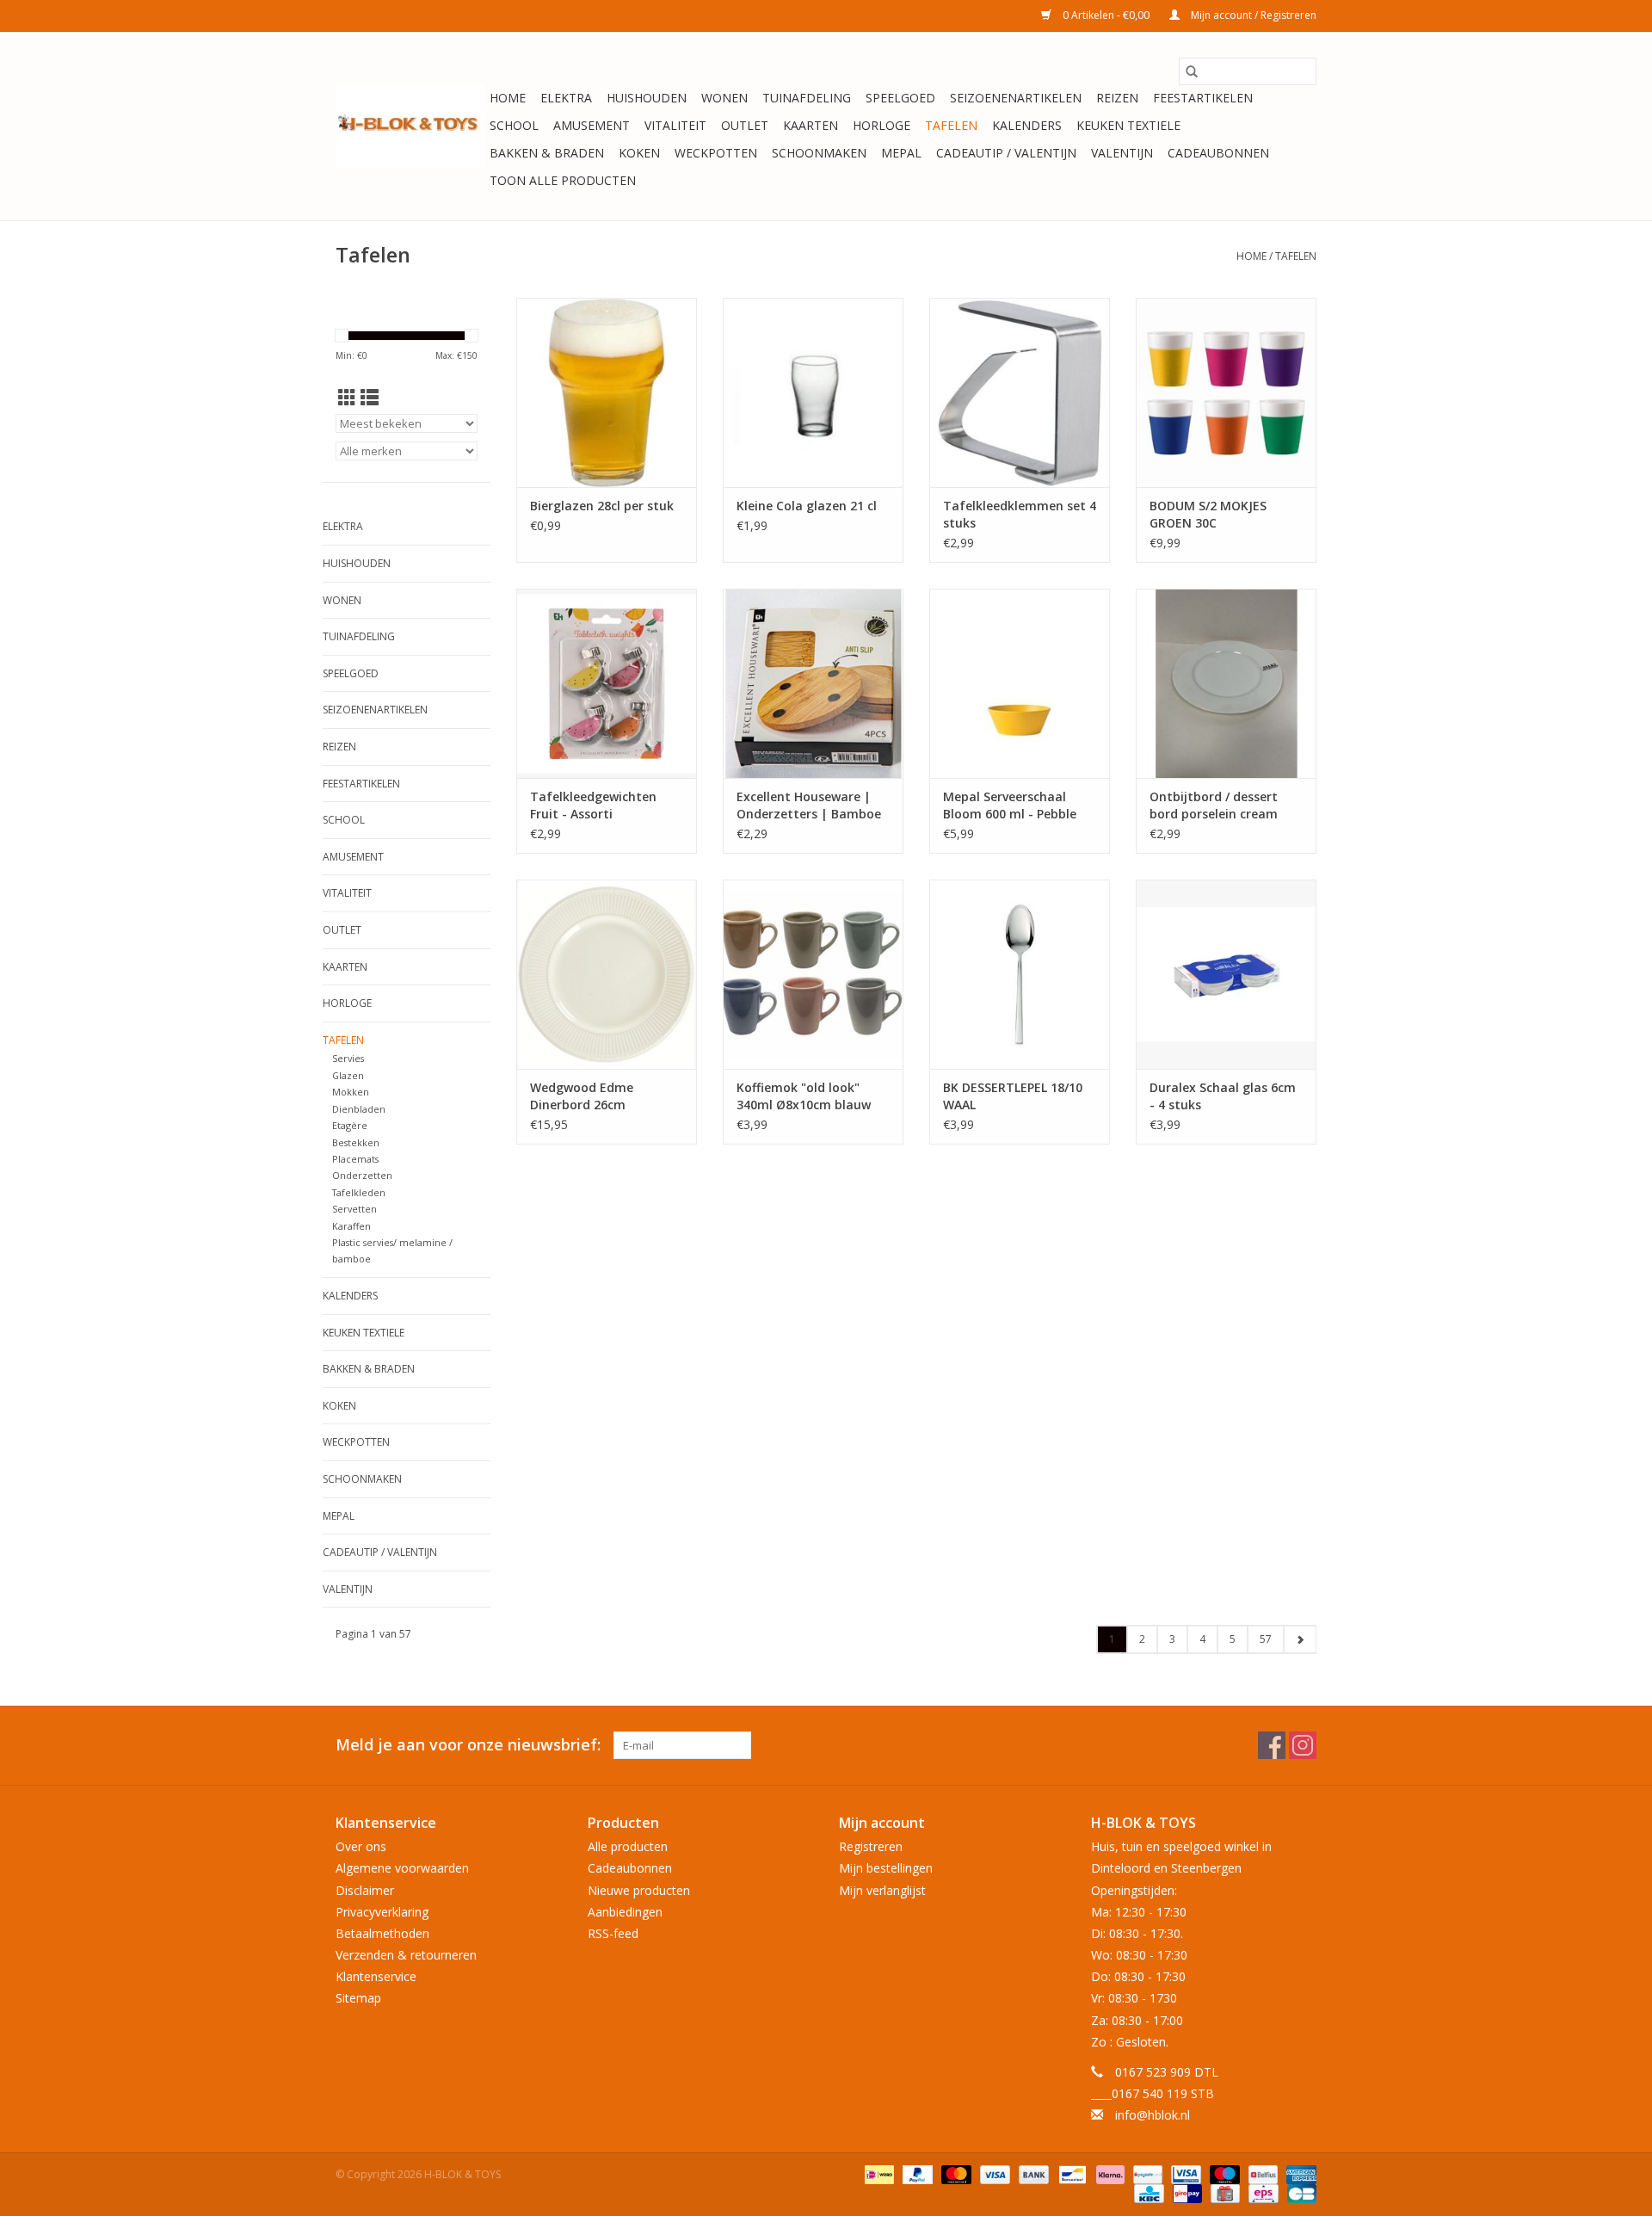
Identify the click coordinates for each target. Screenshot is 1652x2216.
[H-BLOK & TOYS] (410, 126)
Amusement (592, 125)
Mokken (351, 1092)
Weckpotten (716, 153)
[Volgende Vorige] (1300, 1639)
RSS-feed (613, 1933)
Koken (639, 153)
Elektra (566, 98)
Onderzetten (362, 1175)
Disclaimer (365, 1890)
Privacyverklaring (382, 1912)
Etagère (350, 1125)
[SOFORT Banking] (1109, 2173)
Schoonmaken (819, 153)
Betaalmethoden (382, 1933)
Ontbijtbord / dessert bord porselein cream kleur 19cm (1214, 806)
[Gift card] (1224, 2192)
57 (1266, 1639)
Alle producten (628, 1846)
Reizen (1117, 98)
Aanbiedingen (625, 1912)
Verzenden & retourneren (406, 1955)
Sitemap (358, 1998)
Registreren (871, 1846)
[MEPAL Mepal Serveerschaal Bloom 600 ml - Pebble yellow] (1020, 683)
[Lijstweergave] (370, 398)
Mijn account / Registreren (1252, 15)
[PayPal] (916, 2173)
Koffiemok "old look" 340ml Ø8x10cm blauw (804, 1096)
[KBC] (1147, 2192)
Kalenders (1027, 125)
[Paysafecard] (1146, 2173)
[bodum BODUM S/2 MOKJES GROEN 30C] (1226, 392)
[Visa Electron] (1184, 2173)
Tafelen (951, 125)
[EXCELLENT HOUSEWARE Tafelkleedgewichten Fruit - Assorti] (607, 683)
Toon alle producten (563, 180)
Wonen (724, 98)
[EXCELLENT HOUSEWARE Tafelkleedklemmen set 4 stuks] (1020, 392)
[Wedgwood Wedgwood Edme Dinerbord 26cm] (607, 974)
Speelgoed (900, 98)
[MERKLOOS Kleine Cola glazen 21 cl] (813, 392)
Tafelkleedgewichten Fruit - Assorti (593, 805)
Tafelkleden (359, 1192)
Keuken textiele (1128, 125)
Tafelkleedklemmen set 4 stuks (1020, 514)
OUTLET (745, 125)
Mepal (901, 153)
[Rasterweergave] (347, 398)
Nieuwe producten (639, 1890)
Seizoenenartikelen (1016, 98)
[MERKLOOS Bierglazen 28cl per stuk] (607, 392)
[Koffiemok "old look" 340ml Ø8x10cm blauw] (813, 974)
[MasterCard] (955, 2173)
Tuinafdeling (807, 98)
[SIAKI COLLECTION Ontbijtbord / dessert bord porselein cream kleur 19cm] (1226, 683)
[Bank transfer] (1032, 2173)
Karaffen (351, 1226)
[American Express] (1298, 2173)
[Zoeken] (1192, 71)
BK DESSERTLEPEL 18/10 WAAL (1013, 1096)
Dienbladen (359, 1109)
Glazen (348, 1075)
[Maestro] (1223, 2173)
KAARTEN (811, 125)
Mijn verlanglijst (882, 1890)
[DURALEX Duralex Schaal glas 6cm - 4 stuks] (1226, 974)
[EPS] (1261, 2192)
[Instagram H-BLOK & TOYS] (1303, 1745)
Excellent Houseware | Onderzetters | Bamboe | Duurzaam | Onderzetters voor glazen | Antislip (809, 806)
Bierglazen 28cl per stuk (602, 506)
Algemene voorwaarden (402, 1868)
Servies (348, 1058)
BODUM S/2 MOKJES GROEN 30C (1208, 514)
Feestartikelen (1203, 98)
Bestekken (356, 1142)
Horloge (881, 125)
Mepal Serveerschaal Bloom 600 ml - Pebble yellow (1010, 806)
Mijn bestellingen (886, 1868)
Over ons (361, 1846)
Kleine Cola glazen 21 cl (807, 506)
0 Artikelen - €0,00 (1106, 15)
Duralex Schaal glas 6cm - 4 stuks (1223, 1096)
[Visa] (993, 2173)
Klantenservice (376, 1976)
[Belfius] (1261, 2173)
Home (508, 98)
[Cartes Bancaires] (1299, 2192)
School (514, 125)
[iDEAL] (878, 2173)
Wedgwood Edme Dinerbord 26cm (582, 1096)
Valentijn (1122, 153)
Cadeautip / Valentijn (1006, 153)
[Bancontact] (1070, 2173)
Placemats (355, 1159)
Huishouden (647, 98)
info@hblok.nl (1153, 2115)
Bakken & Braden (547, 153)
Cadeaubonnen (1218, 153)
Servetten (354, 1209)
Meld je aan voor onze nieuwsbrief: (468, 1745)
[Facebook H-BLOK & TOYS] (1272, 1745)
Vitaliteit (675, 125)
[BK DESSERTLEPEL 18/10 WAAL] (1020, 974)
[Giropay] (1186, 2192)
